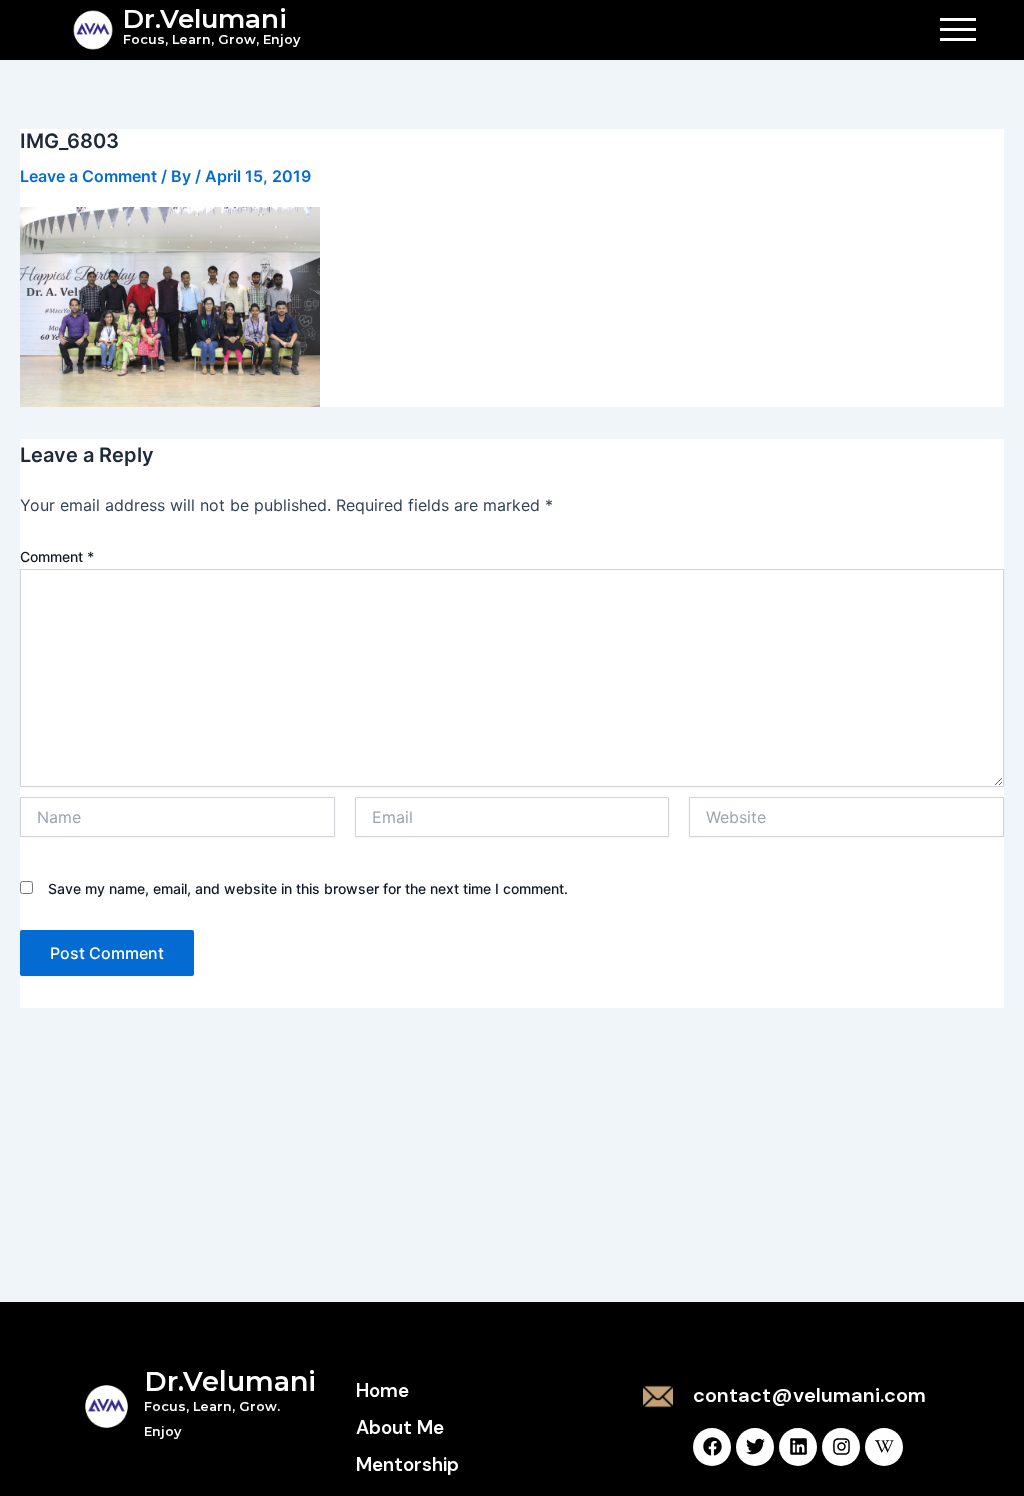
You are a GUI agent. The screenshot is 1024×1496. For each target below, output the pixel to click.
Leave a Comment (88, 176)
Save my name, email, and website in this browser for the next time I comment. (308, 888)
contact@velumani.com (809, 1395)
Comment (57, 556)
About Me (400, 1427)
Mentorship (407, 1464)
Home (382, 1390)
